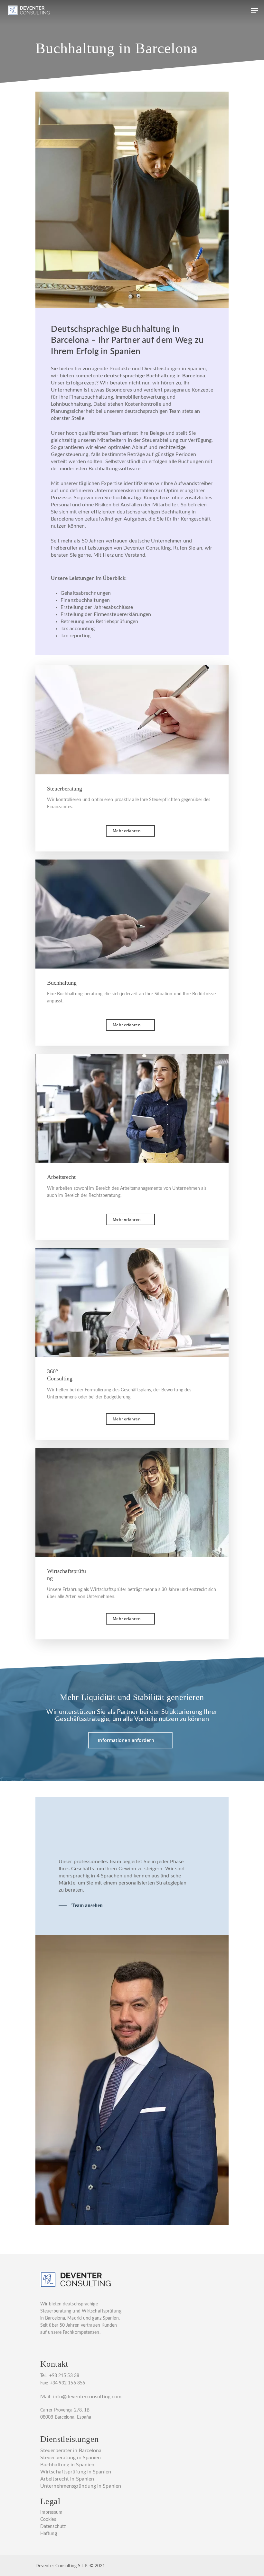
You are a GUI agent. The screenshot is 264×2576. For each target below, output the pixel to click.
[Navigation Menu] (255, 10)
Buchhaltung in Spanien (67, 2465)
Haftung (49, 2534)
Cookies (48, 2520)
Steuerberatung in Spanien (71, 2458)
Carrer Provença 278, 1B (65, 2410)
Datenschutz (53, 2527)
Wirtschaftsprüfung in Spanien (76, 2472)
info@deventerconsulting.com (87, 2397)
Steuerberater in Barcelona (71, 2451)
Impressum (51, 2512)
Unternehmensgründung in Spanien (81, 2486)
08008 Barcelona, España (66, 2417)
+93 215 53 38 (64, 2376)
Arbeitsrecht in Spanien (67, 2479)
